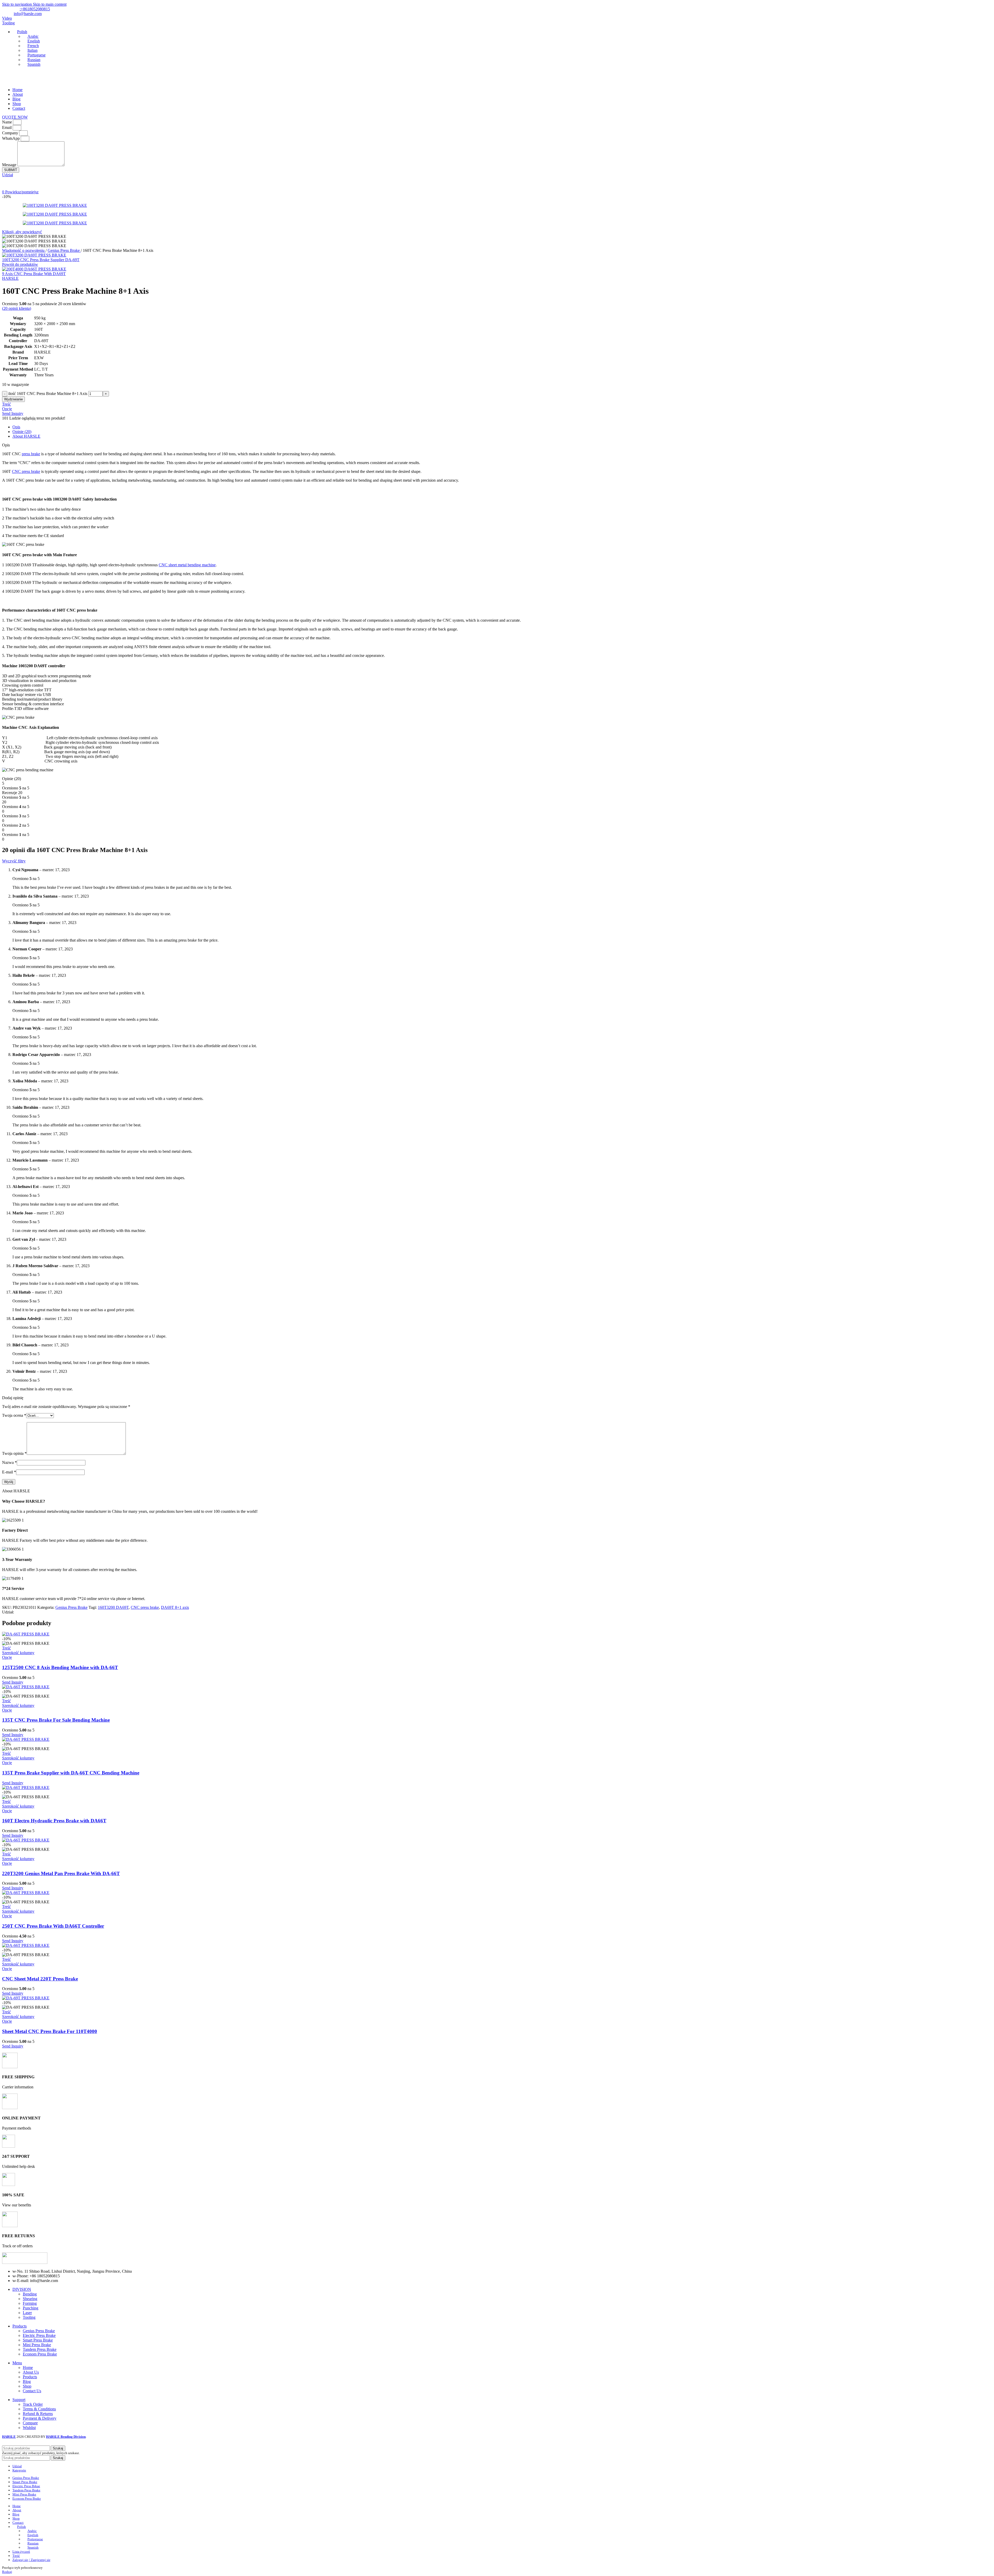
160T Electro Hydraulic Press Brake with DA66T (54, 1821)
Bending (30, 2294)
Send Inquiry (13, 413)
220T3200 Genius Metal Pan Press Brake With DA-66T (61, 1873)
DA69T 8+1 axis (175, 1607)
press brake (31, 454)
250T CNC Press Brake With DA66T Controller (53, 1926)
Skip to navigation (17, 4)
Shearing (30, 2299)
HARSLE (10, 278)
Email (7, 127)
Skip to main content (50, 4)
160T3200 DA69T (113, 1607)
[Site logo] (25, 81)
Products (20, 2326)
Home (28, 2368)
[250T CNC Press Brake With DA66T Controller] (26, 1893)
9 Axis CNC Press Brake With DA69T (34, 274)
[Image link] (25, 2262)
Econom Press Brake (40, 2354)
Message (10, 165)
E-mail (9, 1472)
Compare (30, 2423)
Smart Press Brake (38, 2340)
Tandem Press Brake (40, 2349)
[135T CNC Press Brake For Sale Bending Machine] (26, 1687)
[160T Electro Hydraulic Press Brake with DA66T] (26, 1788)
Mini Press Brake (37, 2345)
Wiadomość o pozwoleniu (24, 250)
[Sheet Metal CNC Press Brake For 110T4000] (26, 1998)
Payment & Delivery (40, 2418)
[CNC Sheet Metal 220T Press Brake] (26, 1945)
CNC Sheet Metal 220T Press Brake (40, 1979)
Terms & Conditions (39, 2409)
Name (8, 122)
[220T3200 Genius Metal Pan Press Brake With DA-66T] (26, 1840)
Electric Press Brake (39, 2335)
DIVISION (22, 2289)
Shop (27, 2386)
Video (7, 18)
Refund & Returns (38, 2414)
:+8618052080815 (35, 9)
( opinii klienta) (17, 308)
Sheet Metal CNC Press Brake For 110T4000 (50, 2031)
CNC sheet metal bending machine (187, 565)
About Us (31, 2372)
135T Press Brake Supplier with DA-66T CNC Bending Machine (71, 1773)
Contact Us (32, 2391)
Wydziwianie (13, 399)
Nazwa (9, 1462)
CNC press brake (26, 471)
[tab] (16, 427)
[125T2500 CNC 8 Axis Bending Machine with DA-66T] (26, 1634)
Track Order (33, 2404)
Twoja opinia (14, 1453)
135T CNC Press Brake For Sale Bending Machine (56, 1720)
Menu (17, 2363)
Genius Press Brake (64, 250)
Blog (27, 2381)
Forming (30, 2303)
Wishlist (29, 2428)
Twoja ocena (14, 1415)
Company (11, 133)
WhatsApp (11, 138)
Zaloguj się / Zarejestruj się (31, 2560)
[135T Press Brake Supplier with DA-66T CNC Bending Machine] (26, 1739)
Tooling (8, 23)
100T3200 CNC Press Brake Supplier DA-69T (41, 260)
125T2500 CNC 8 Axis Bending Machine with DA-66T (60, 1667)
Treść (16, 2556)
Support (19, 2400)
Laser (27, 2313)
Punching (31, 2308)
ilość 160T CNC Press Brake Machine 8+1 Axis (48, 394)
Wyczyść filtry (14, 861)
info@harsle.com (28, 14)
